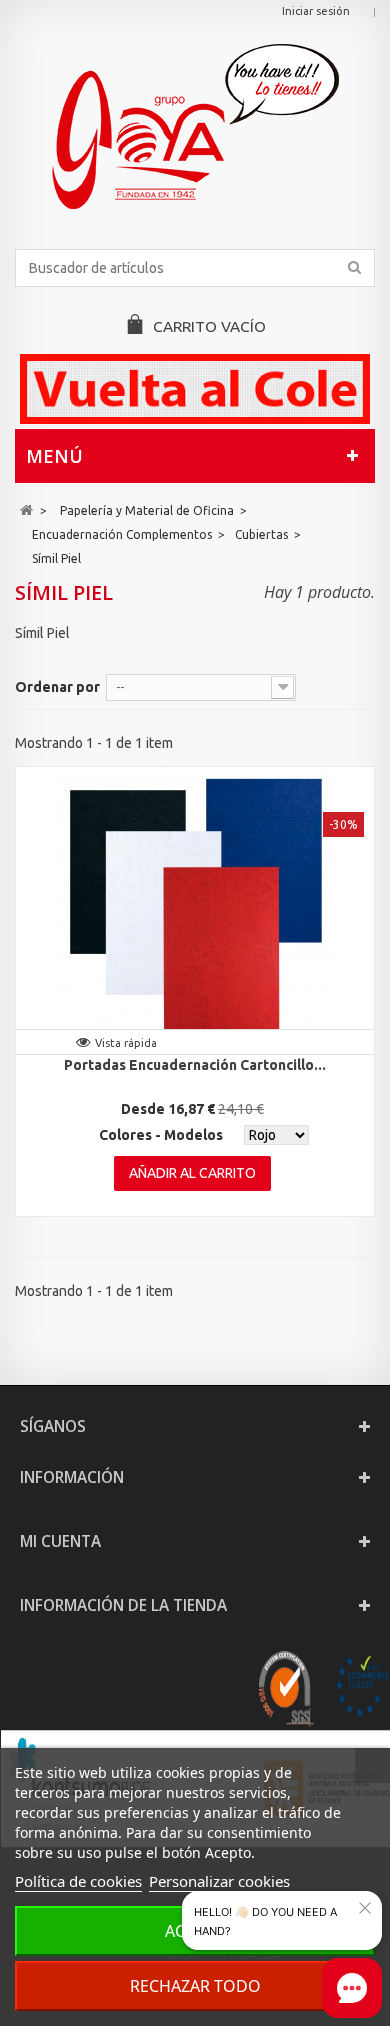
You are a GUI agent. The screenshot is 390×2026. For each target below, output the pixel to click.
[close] (365, 1908)
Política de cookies (78, 1881)
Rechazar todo (195, 1986)
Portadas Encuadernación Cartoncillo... (195, 1065)
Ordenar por (57, 687)
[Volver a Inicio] (26, 510)
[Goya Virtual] (195, 126)
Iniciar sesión (316, 11)
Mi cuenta (60, 1541)
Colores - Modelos (161, 1135)
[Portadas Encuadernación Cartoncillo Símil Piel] (195, 906)
